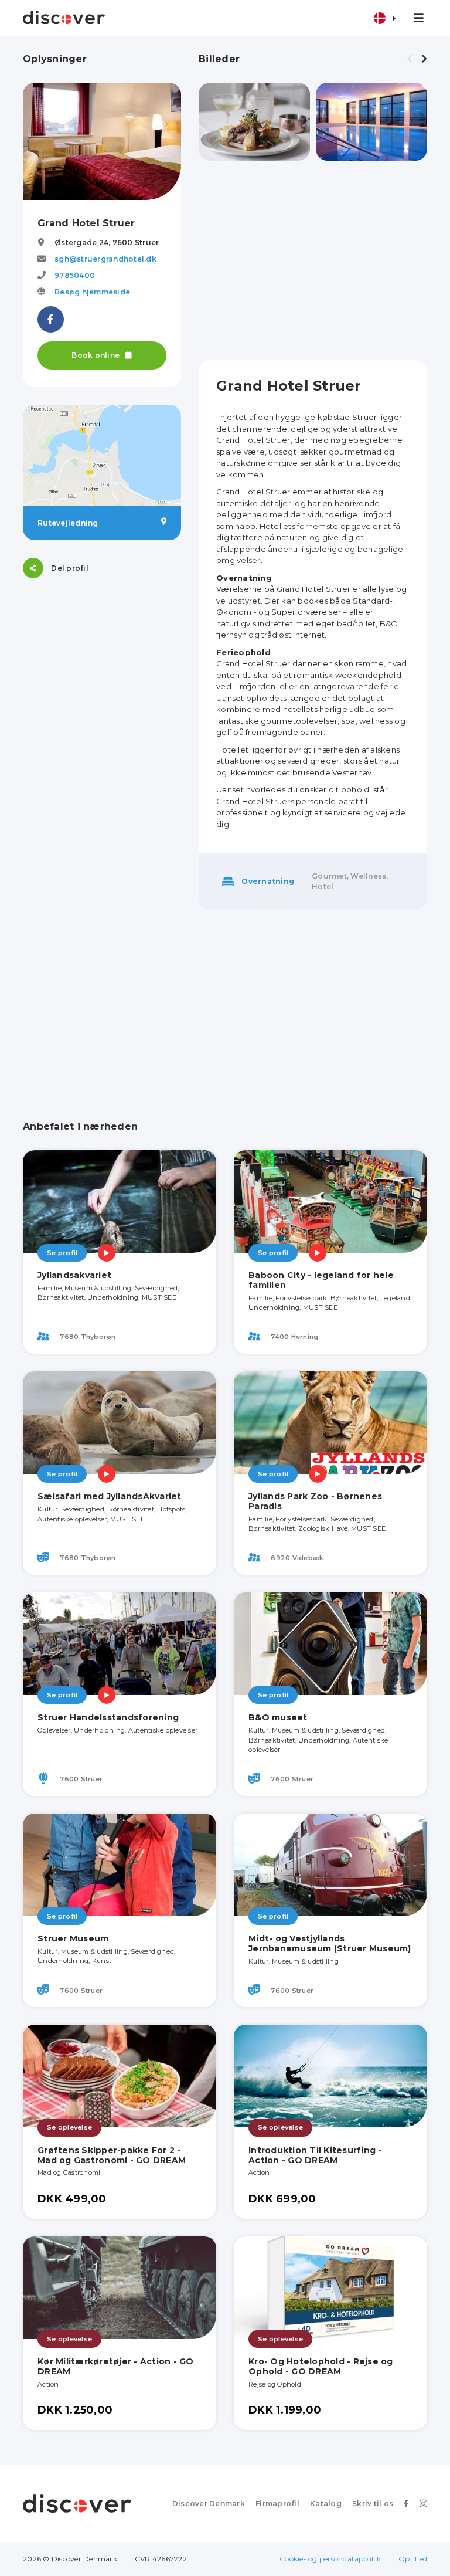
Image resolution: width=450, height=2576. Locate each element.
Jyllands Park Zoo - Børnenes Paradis (315, 1501)
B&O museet (278, 1717)
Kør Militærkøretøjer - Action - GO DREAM (116, 2366)
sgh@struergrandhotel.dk (105, 259)
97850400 (75, 275)
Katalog (326, 2504)
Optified (413, 2559)
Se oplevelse (69, 2127)
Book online (96, 355)
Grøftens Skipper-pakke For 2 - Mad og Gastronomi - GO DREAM (112, 2155)
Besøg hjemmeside (92, 292)
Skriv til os (373, 2504)
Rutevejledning (68, 523)
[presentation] (410, 59)
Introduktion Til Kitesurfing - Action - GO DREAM (315, 2155)
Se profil (62, 1253)
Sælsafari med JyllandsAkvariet (110, 1496)
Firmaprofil (277, 2504)
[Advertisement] (313, 260)
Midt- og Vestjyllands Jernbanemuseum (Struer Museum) (330, 1943)
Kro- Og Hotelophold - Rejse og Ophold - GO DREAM (321, 2366)
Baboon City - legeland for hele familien (321, 1280)
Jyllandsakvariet (74, 1275)
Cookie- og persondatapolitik (330, 2559)
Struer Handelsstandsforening (108, 1717)
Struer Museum (73, 1938)
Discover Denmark (209, 2504)
